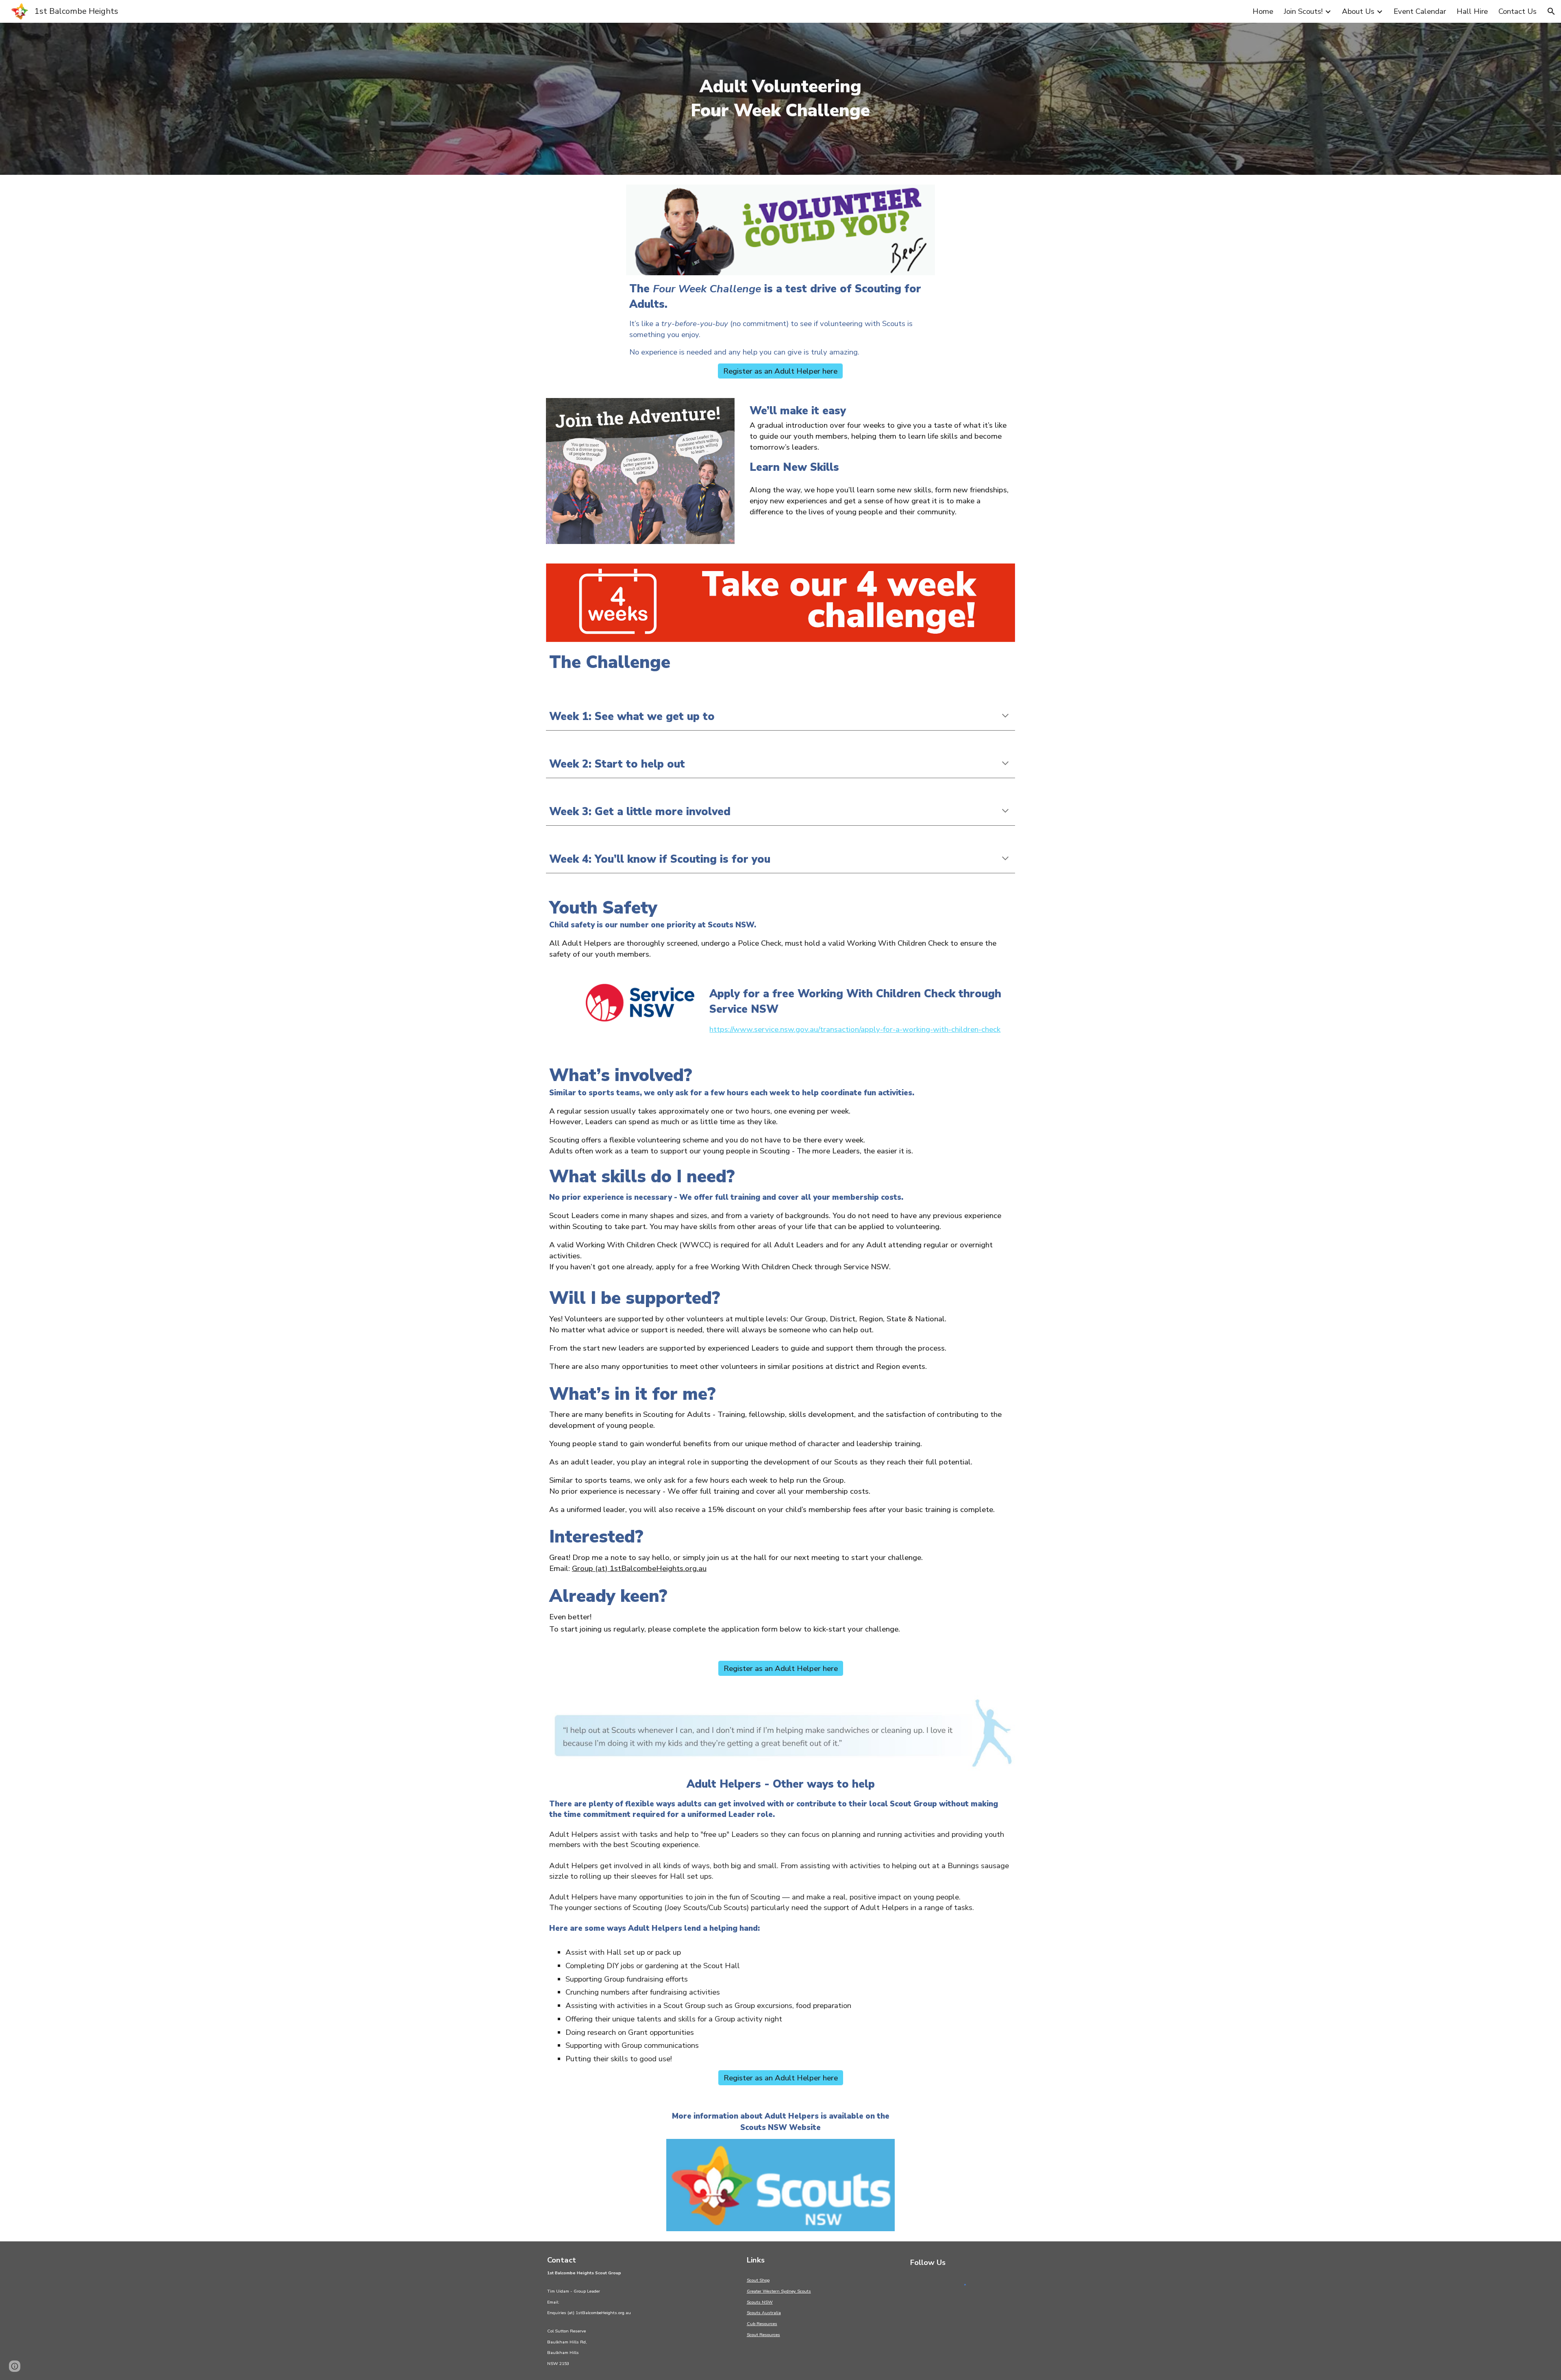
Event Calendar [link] (1420, 11)
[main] (780, 99)
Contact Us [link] (1518, 11)
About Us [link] (1358, 11)
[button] (1551, 11)
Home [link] (1263, 11)
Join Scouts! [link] (1303, 11)
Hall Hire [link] (1472, 11)
